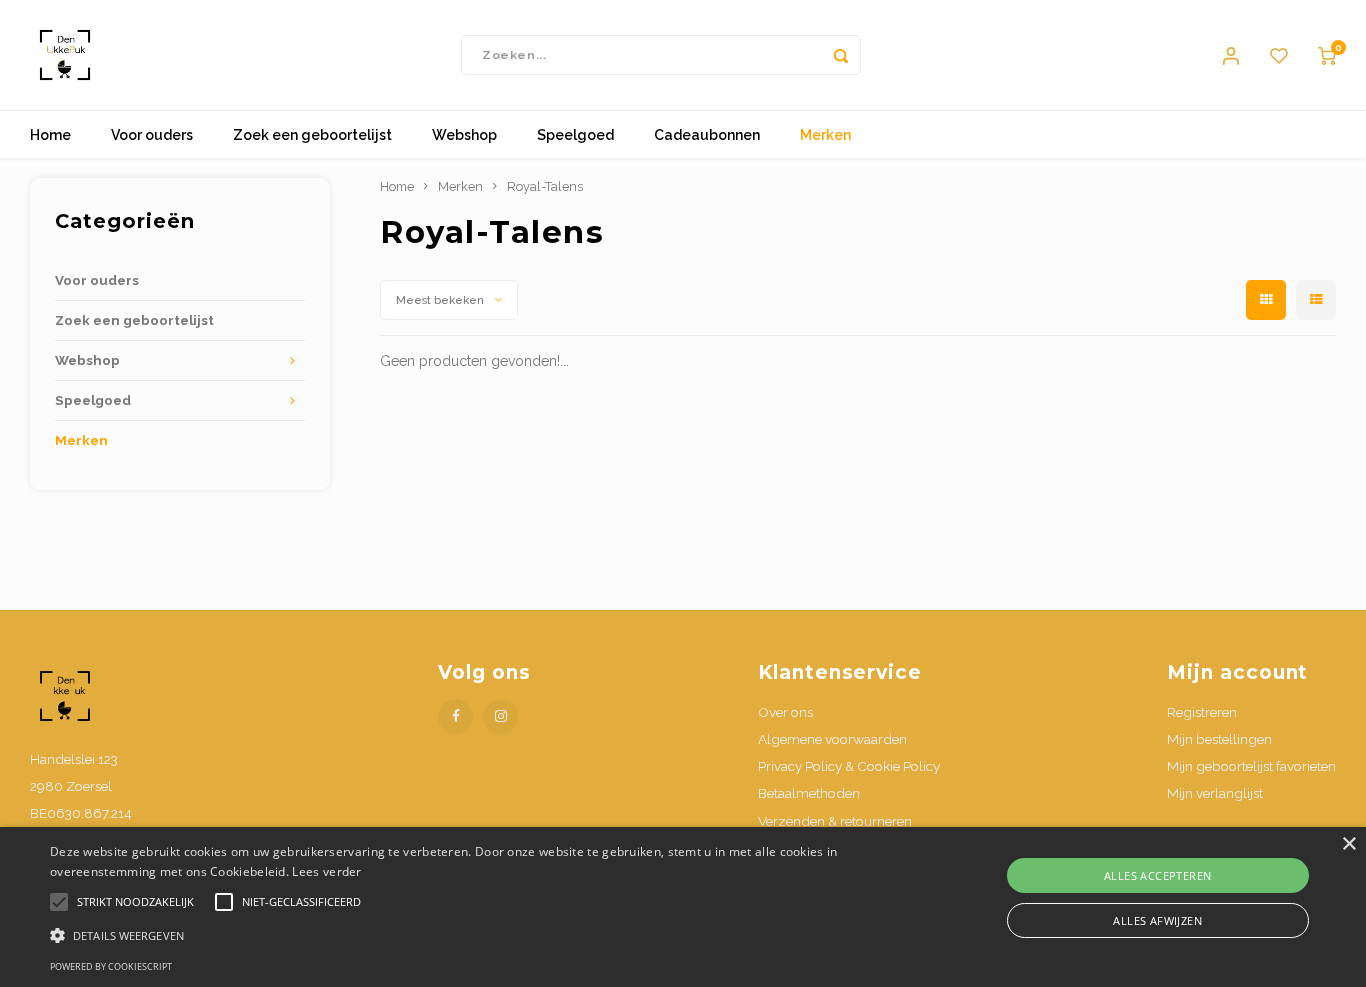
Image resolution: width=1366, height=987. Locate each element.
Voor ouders (152, 135)
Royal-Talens (545, 186)
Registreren (1202, 712)
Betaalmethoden (809, 793)
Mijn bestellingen (1219, 739)
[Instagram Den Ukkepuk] (500, 716)
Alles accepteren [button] (1157, 875)
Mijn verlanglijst (1215, 793)
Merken (825, 135)
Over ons (785, 712)
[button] (461, 934)
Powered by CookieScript (111, 966)
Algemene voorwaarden (832, 739)
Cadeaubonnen (707, 135)
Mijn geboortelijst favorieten (1251, 766)
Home (50, 135)
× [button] (1348, 844)
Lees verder (326, 871)
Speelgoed (575, 135)
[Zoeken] (841, 55)
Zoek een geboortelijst (312, 135)
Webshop (464, 135)
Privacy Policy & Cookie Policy (849, 766)
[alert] (683, 907)
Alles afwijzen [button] (1157, 920)
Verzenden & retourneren (835, 821)
